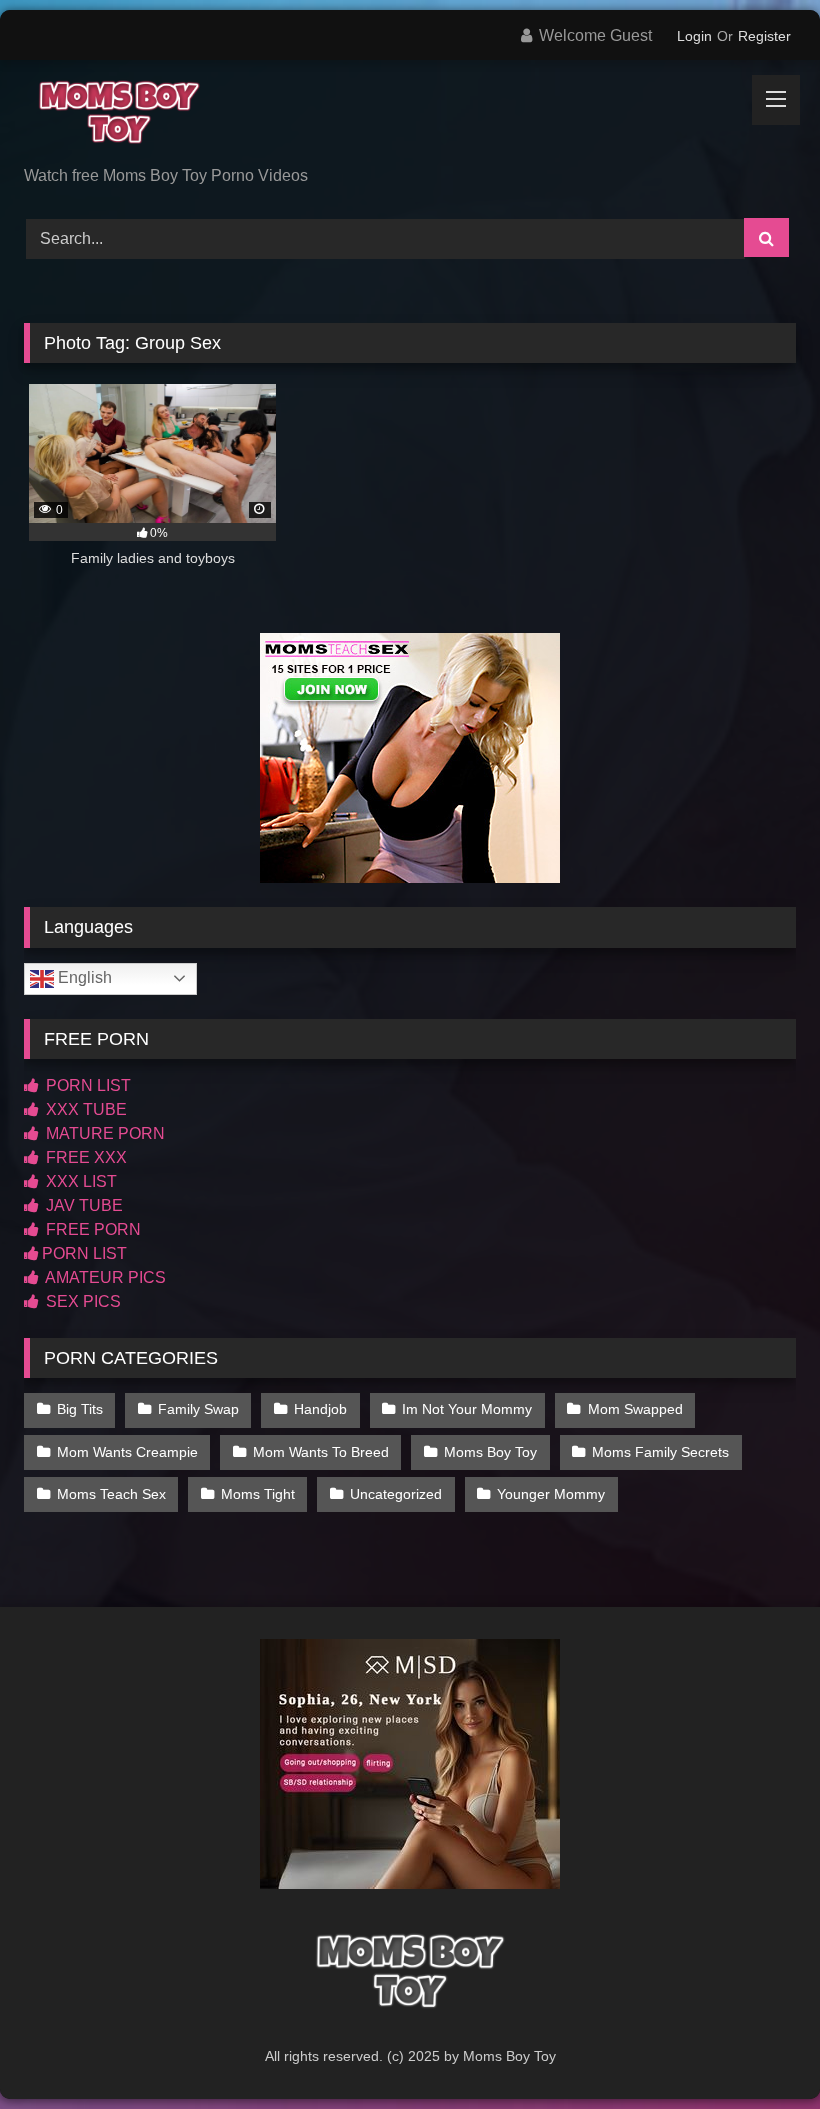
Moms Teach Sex (111, 1494)
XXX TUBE (84, 1109)
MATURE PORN (103, 1133)
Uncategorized (396, 1494)
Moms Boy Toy (490, 1452)
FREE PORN (91, 1229)
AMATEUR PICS (104, 1277)
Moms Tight (258, 1494)
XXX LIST (79, 1181)
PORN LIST (86, 1085)
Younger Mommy (551, 1494)
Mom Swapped (635, 1409)
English (83, 977)
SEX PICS (81, 1301)
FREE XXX (84, 1157)
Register (764, 36)
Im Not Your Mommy (467, 1409)
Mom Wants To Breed (321, 1452)
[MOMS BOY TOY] (410, 120)
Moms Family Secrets (660, 1452)
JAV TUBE (82, 1205)
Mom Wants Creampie (127, 1452)
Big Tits (80, 1409)
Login (694, 36)
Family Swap (198, 1409)
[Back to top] (758, 2049)
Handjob (320, 1409)
